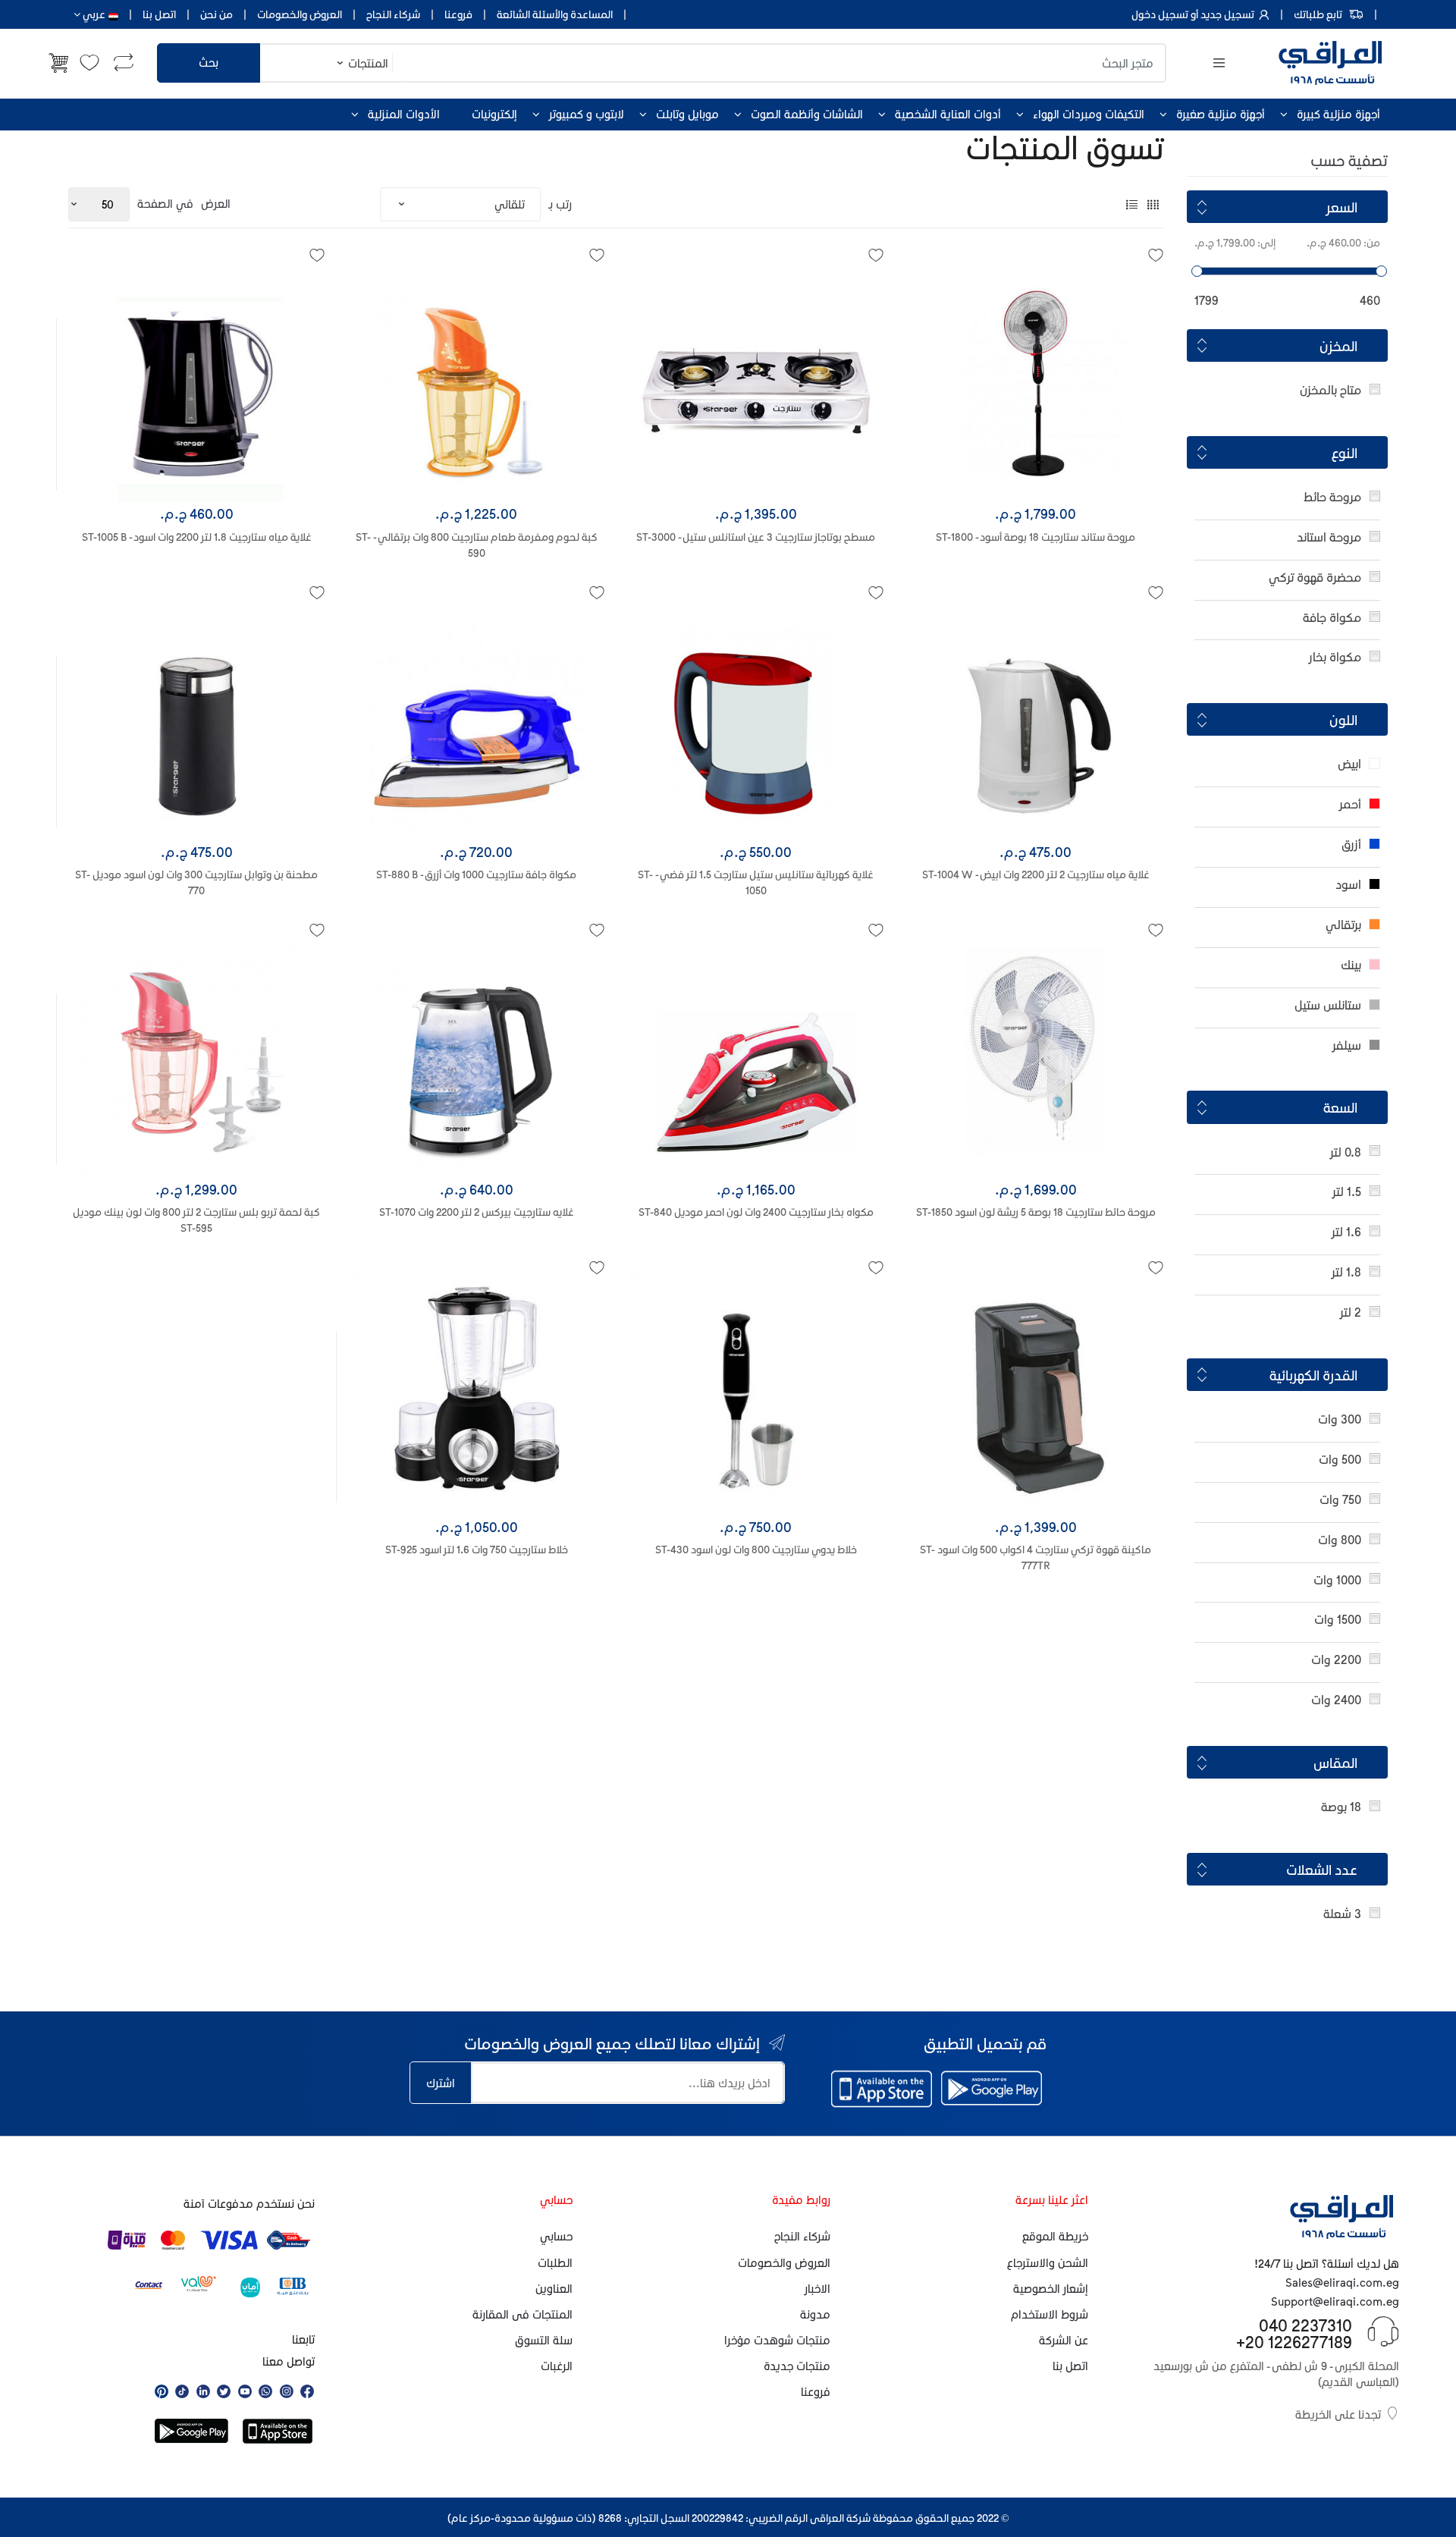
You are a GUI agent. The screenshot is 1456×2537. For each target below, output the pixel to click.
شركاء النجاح (393, 14)
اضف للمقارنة (192, 1308)
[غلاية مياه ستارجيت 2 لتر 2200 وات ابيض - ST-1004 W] (1036, 713)
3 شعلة (1342, 1913)
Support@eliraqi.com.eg (1335, 2301)
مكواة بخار (1335, 656)
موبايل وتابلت (687, 114)
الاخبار (817, 2288)
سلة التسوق (544, 2340)
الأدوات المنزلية (404, 114)
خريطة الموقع (1055, 2236)
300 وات (1340, 1419)
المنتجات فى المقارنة (522, 2314)
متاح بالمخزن (1330, 389)
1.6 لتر (1346, 1231)
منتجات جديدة (797, 2366)
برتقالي (1343, 924)
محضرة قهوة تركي (1315, 577)
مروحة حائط (1332, 496)
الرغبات (557, 2366)
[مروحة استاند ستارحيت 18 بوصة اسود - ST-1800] (1036, 376)
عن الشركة (1064, 2340)
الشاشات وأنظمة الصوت (807, 114)
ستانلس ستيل (1328, 1005)
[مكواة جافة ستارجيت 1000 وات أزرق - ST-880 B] (477, 713)
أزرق (1351, 844)
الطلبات (555, 2262)
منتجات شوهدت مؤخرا (777, 2340)
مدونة (815, 2314)
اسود (1348, 884)
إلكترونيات (494, 114)
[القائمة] (1132, 204)
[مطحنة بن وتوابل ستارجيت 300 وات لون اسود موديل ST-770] (197, 713)
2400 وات (1336, 1699)
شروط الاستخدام (1050, 2314)
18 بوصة (1341, 1806)
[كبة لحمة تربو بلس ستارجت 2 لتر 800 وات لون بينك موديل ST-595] (197, 1051)
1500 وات (1338, 1619)
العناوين (554, 2288)
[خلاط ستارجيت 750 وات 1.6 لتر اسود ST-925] (477, 1388)
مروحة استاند (1329, 537)
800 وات (1340, 1539)
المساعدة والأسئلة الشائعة (555, 14)
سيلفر (1347, 1045)
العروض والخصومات (300, 14)
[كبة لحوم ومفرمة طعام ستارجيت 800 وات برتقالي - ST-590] (477, 376)
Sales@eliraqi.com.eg (1342, 2282)
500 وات (1340, 1459)
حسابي (556, 2236)
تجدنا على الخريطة (1338, 2414)
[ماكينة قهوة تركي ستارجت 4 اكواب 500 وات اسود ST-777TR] (1036, 1388)
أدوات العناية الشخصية (948, 114)
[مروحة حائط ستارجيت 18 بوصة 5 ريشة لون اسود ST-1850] (1036, 1051)
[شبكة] (1153, 204)
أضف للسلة (196, 1272)
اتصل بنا (159, 14)
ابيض (1349, 763)
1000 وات (1337, 1579)
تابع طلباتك (1318, 14)
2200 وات (1336, 1659)
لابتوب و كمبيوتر (587, 114)
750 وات (1340, 1499)
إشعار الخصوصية (1051, 2288)
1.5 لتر (1347, 1191)
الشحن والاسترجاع (1048, 2262)
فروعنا (458, 14)
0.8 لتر (1346, 1152)
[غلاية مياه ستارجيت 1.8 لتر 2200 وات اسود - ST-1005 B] (197, 376)
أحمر (1350, 804)
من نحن (217, 14)
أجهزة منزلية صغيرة (1221, 114)
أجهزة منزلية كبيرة (1338, 114)
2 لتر (1351, 1312)
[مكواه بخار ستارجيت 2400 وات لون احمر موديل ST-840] (756, 1051)
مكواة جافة (1332, 617)
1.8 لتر (1346, 1272)
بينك (1351, 964)
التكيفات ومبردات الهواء (1089, 114)
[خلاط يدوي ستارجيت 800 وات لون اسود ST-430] (756, 1388)
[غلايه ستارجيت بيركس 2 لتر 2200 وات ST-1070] (477, 1051)
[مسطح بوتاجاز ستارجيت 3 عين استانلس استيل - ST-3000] (756, 376)
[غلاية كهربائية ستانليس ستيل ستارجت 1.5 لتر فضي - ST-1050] (756, 713)
